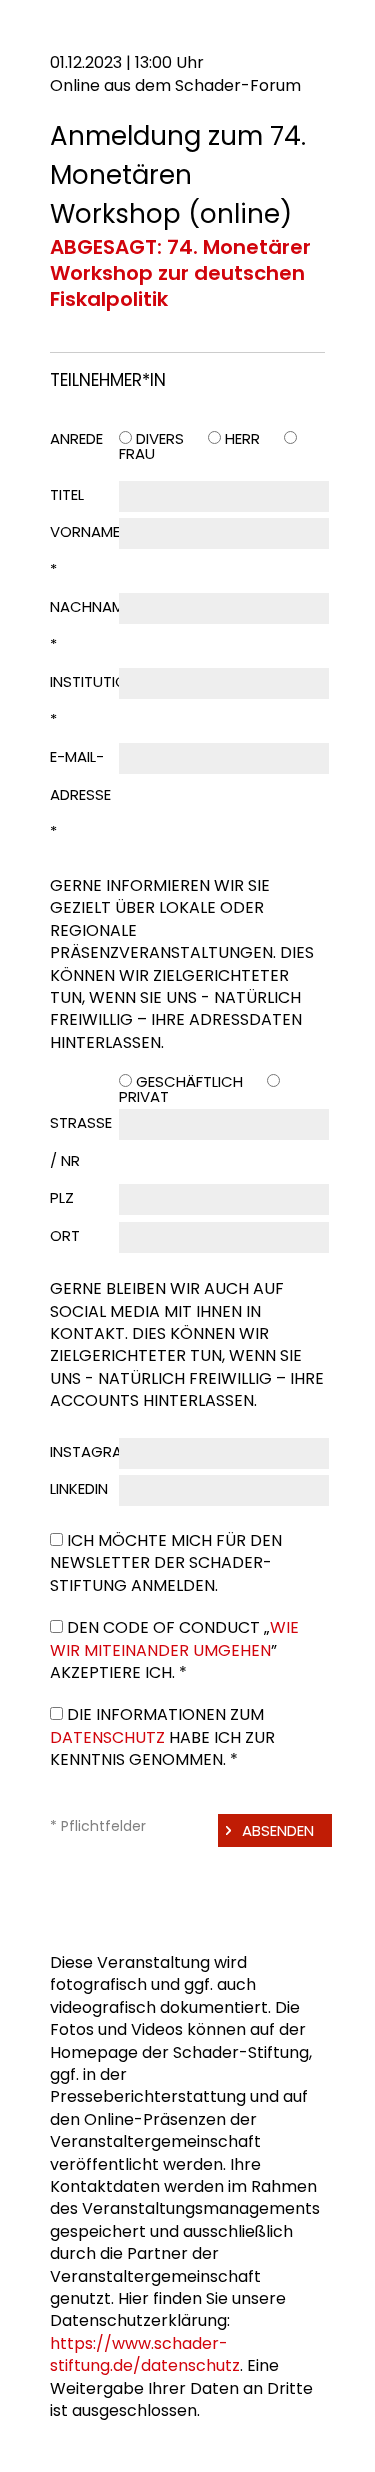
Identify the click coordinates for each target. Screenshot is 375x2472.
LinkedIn (79, 1488)
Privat (144, 1096)
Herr (242, 438)
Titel (67, 494)
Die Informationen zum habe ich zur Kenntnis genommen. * (162, 1737)
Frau (137, 453)
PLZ (62, 1197)
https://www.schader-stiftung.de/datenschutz (145, 2354)
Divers (160, 438)
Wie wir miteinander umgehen (174, 1638)
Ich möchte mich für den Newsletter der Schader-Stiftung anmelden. (166, 1563)
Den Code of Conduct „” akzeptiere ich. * (174, 1650)
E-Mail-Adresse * (80, 794)
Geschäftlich (189, 1081)
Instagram (92, 1451)
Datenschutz (107, 1737)
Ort (65, 1235)
